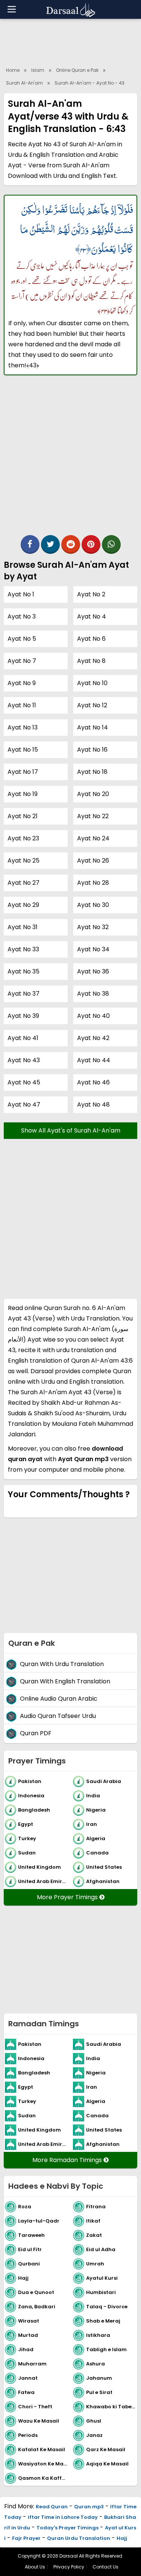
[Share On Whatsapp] (111, 544)
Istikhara (98, 2335)
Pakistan (30, 1781)
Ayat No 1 (21, 594)
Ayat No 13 (23, 727)
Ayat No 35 (23, 971)
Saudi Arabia (104, 1781)
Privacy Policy (69, 2567)
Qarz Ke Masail (106, 2449)
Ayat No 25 (23, 860)
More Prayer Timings (68, 1897)
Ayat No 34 (93, 949)
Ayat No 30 (93, 905)
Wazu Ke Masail (39, 2421)
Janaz (94, 2435)
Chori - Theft (35, 2407)
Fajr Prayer (26, 2538)
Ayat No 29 (23, 905)
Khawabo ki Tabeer (111, 2407)
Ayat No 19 (23, 794)
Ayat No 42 (93, 1038)
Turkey (27, 1838)
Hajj (23, 2278)
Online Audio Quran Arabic (59, 1699)
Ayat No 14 (92, 727)
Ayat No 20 (93, 794)
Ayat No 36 (93, 971)
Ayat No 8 (91, 661)
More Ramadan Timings (68, 2160)
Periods (28, 2435)
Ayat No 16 (92, 750)
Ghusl (94, 2421)
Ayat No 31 (23, 927)
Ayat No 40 (93, 1016)
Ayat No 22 (93, 816)
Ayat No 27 (23, 883)
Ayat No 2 (91, 594)
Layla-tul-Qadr (39, 2221)
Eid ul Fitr (30, 2249)
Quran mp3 (89, 2507)
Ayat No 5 (22, 639)
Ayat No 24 (93, 838)
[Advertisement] (70, 459)
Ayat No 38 (93, 994)
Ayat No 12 (92, 705)
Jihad (26, 2349)
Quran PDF (36, 1734)
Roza (25, 2207)
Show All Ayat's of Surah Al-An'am (71, 1130)
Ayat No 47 (24, 1105)
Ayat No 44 (94, 1060)
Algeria (96, 1838)
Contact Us (105, 2567)
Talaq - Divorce (107, 2307)
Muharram (32, 2364)
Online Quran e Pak (77, 70)
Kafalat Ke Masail (42, 2449)
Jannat (28, 2378)
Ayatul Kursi (102, 2278)
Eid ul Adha (101, 2249)
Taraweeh (31, 2235)
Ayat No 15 (23, 750)
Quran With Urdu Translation (62, 1664)
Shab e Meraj (103, 2321)
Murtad (28, 2335)
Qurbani (29, 2264)
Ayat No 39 (23, 1016)
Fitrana (96, 2207)
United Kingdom (39, 1867)
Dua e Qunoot (36, 2292)
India (93, 1796)
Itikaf (93, 2221)
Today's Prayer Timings (67, 2528)
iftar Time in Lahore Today (63, 2517)
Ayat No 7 (22, 661)
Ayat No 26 (93, 860)
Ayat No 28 (93, 883)
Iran (92, 1824)
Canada (97, 1853)
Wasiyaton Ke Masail (44, 2464)
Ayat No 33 (23, 949)
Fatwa (26, 2392)
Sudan (27, 1853)
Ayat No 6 (91, 639)
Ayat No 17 (23, 772)
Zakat (94, 2235)
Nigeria (96, 1810)
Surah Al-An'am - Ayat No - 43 (89, 83)
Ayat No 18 (92, 772)
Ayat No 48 (93, 1105)
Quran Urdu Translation (79, 2538)
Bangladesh (34, 1810)
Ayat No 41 (23, 1038)
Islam (38, 70)
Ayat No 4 (92, 616)
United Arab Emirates (44, 1881)
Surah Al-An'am (24, 83)
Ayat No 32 (93, 927)
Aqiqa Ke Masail (107, 2464)
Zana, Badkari (37, 2307)
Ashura (96, 2364)
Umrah (95, 2264)
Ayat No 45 (24, 1082)
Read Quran (52, 2507)
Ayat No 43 (24, 1060)
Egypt (26, 1824)
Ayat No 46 (93, 1082)
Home (13, 70)
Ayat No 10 (92, 683)
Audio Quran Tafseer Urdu (58, 1716)
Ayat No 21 (23, 816)
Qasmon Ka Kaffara (44, 2478)
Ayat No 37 (23, 994)
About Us (35, 2567)
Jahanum (99, 2378)
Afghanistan (103, 1881)
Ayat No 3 (22, 616)
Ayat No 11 (22, 705)
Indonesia (31, 1796)
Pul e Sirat (99, 2392)
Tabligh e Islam (106, 2349)
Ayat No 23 (23, 838)
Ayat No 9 (22, 683)
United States (104, 1867)
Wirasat (29, 2321)
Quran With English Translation (65, 1682)
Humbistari (101, 2292)
